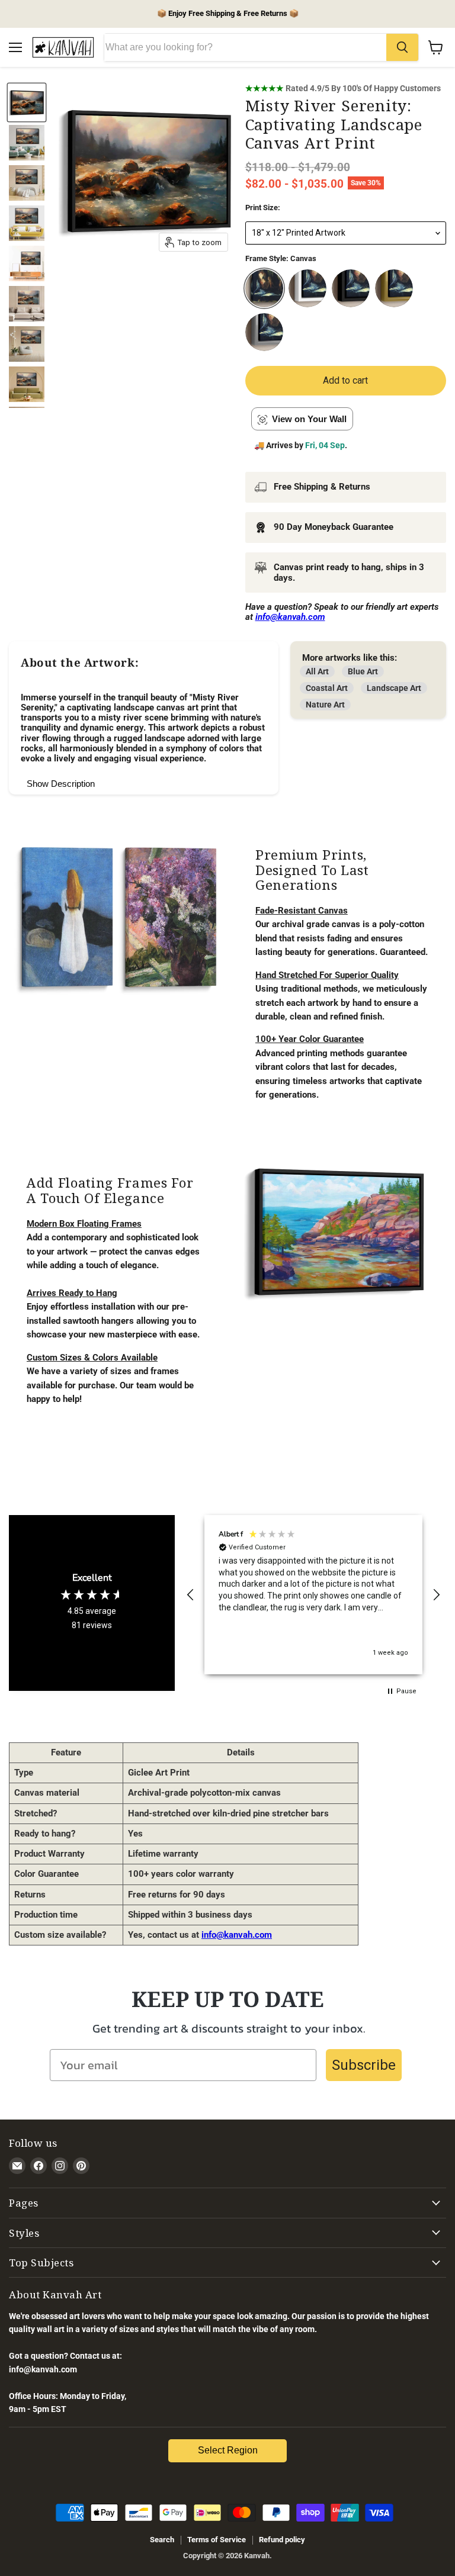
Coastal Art (327, 688)
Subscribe (364, 2065)
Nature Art (325, 705)
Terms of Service (217, 2540)
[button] (191, 1595)
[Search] (402, 47)
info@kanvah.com (237, 1935)
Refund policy (282, 2540)
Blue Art (363, 671)
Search (162, 2540)
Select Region (228, 2450)
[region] (313, 1595)
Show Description (61, 784)
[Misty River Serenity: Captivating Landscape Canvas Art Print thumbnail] (27, 102)
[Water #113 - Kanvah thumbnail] (27, 143)
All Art (317, 671)
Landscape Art (394, 688)
